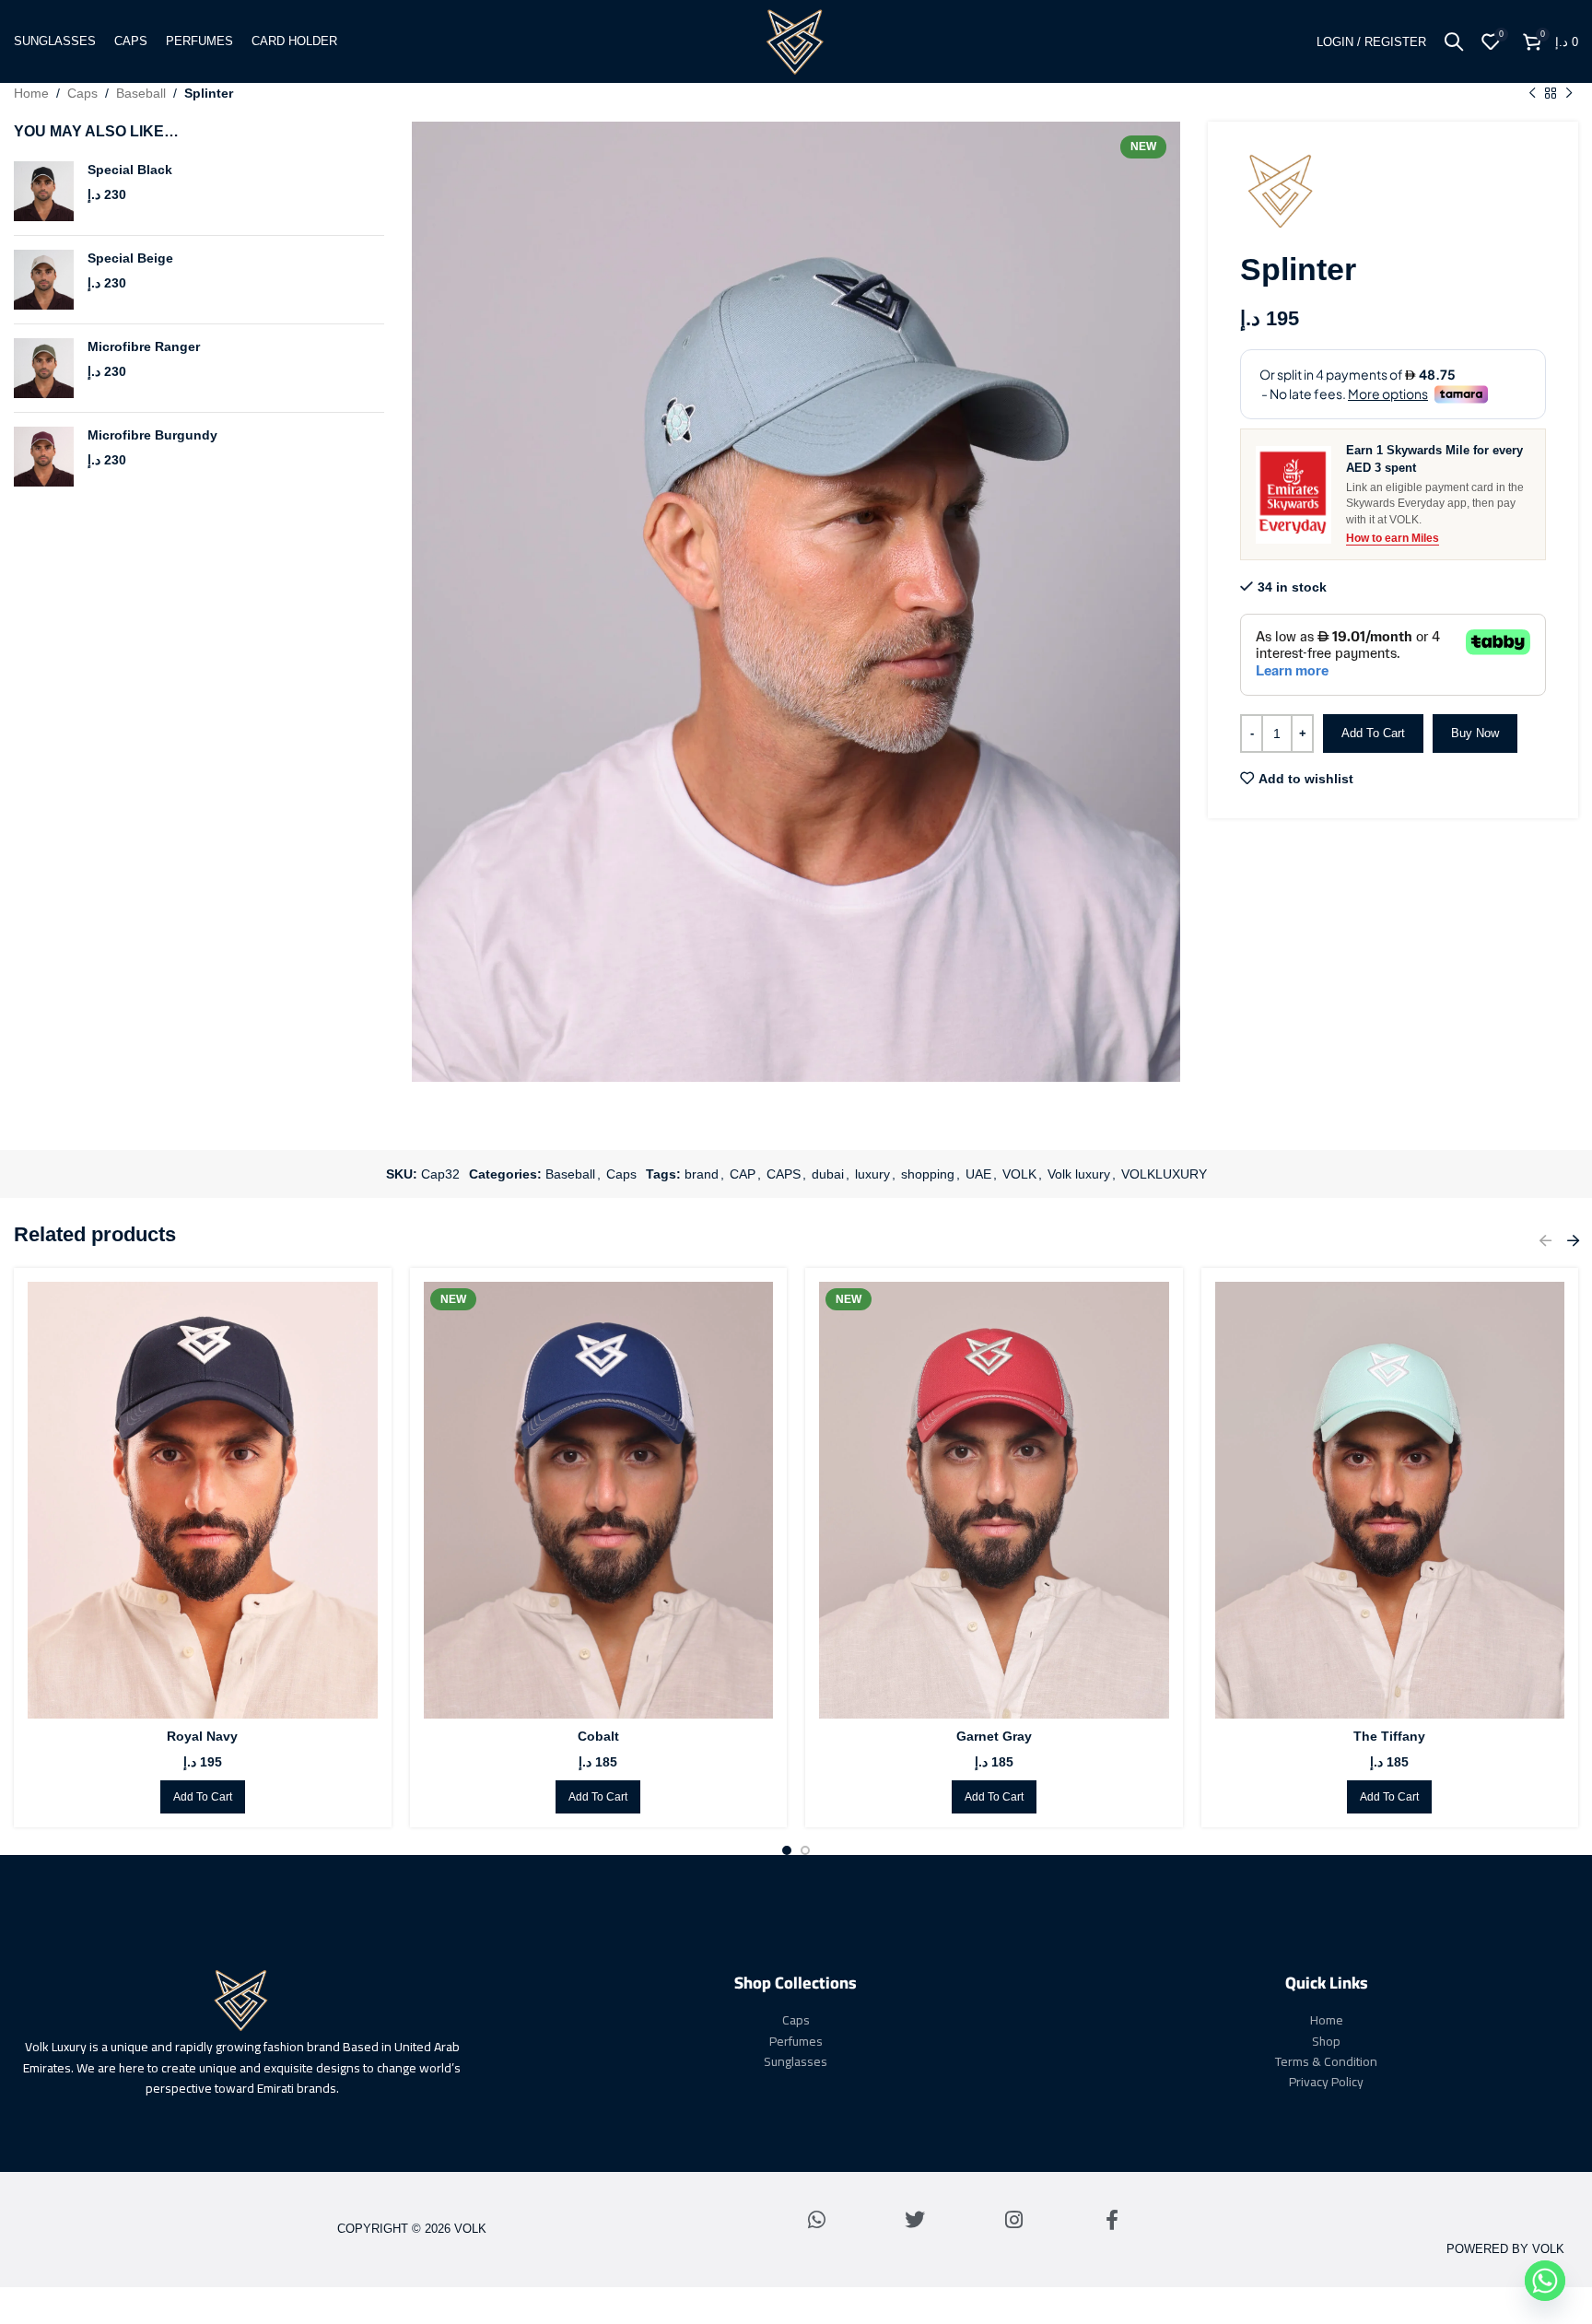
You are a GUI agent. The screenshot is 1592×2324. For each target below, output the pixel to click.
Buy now (1475, 733)
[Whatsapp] (816, 2220)
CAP (743, 1174)
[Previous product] (1532, 93)
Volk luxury (1079, 1174)
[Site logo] (796, 41)
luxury (872, 1174)
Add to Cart (1373, 733)
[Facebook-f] (1112, 2220)
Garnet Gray (994, 1736)
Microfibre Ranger (144, 346)
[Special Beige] (44, 280)
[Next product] (1569, 93)
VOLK (1019, 1174)
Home (31, 93)
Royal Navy (202, 1736)
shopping (928, 1174)
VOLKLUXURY (1164, 1174)
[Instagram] (1013, 2220)
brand (702, 1174)
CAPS (784, 1174)
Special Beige (130, 258)
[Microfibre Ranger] (44, 368)
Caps (82, 93)
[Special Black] (44, 191)
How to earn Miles (1393, 538)
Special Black (130, 170)
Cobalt (598, 1736)
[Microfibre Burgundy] (44, 457)
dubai (828, 1174)
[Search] (1454, 41)
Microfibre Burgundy (152, 435)
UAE (978, 1174)
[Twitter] (915, 2220)
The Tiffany (1389, 1736)
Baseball (141, 93)
